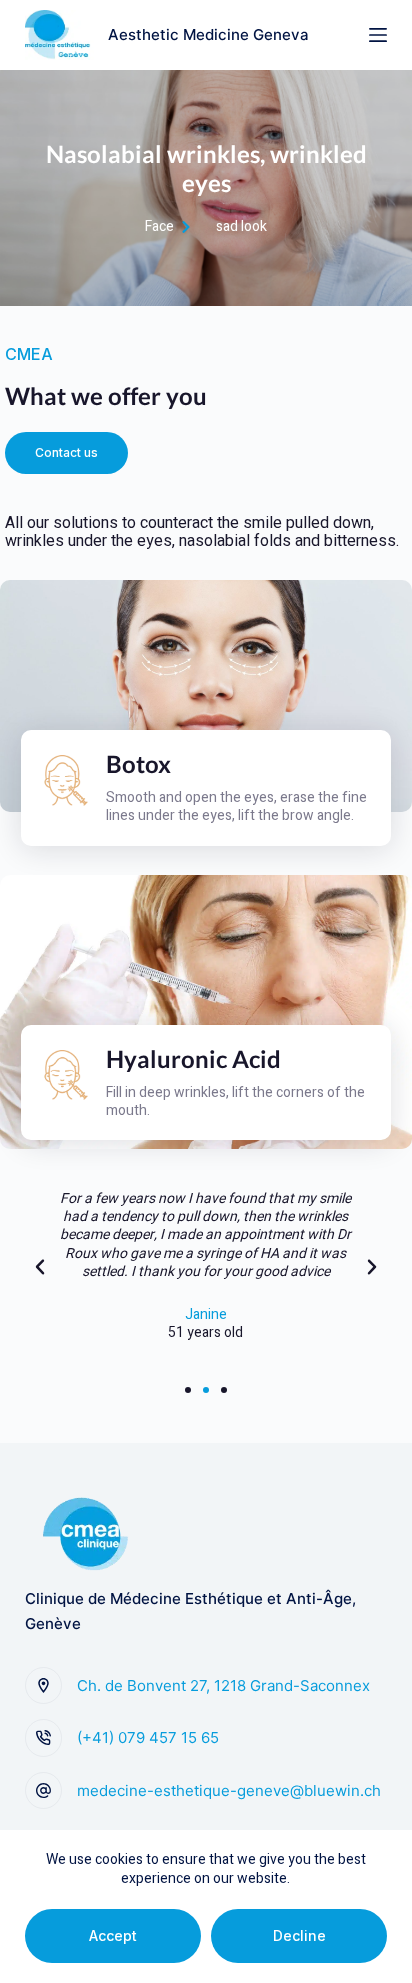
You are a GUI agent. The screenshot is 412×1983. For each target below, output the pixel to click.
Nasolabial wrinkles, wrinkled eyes (206, 168)
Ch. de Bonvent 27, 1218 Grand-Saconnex (223, 1685)
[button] (66, 453)
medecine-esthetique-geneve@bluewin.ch (229, 1790)
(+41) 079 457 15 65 (148, 1737)
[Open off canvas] (378, 35)
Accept (113, 1935)
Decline (299, 1935)
